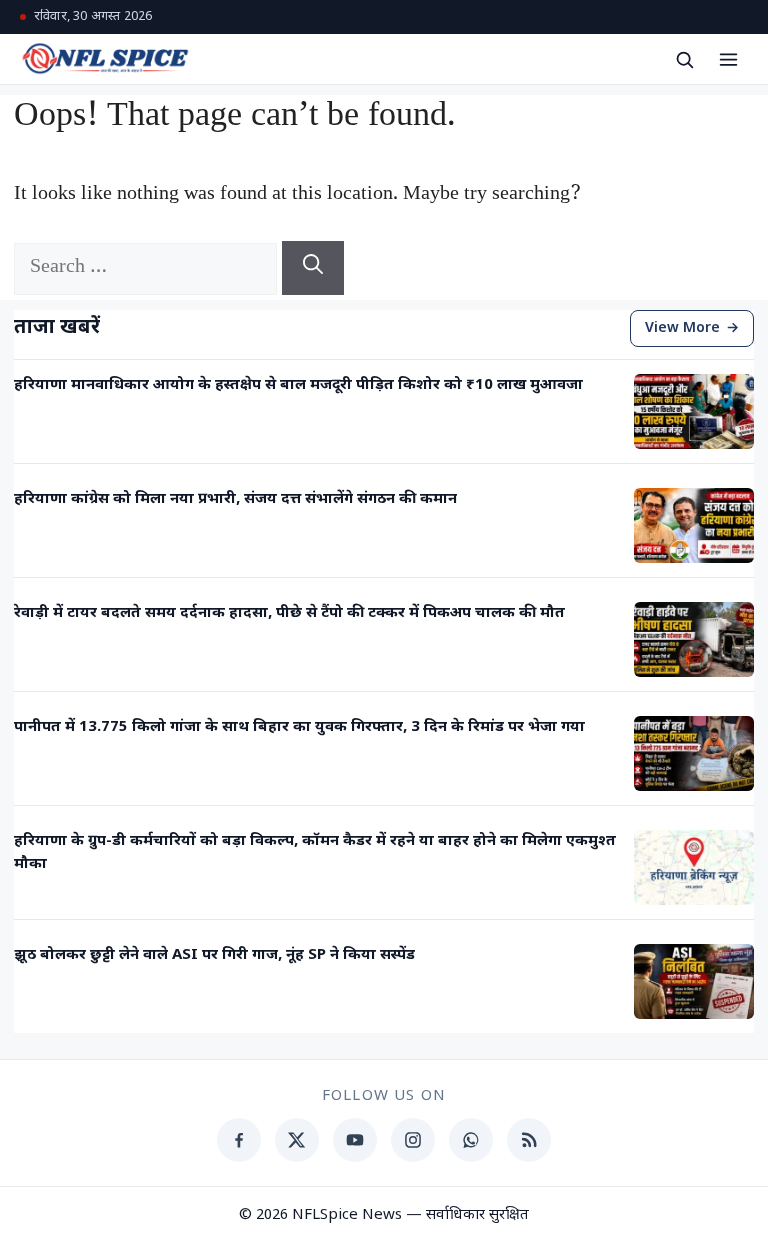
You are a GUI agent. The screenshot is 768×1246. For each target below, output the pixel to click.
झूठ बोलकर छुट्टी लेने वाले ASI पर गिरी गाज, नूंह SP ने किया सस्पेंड (214, 955)
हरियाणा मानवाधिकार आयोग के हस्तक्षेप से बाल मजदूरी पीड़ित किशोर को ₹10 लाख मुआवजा (298, 385)
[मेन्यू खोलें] (728, 59)
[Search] (313, 268)
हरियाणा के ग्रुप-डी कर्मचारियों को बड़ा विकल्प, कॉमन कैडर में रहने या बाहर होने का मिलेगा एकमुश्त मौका (315, 853)
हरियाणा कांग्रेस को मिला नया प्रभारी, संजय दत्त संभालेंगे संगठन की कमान (235, 499)
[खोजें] (684, 59)
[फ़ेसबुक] (239, 1140)
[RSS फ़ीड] (529, 1140)
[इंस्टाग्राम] (413, 1140)
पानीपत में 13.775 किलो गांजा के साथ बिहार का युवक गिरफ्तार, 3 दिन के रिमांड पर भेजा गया (299, 727)
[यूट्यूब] (355, 1140)
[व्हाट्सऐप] (471, 1140)
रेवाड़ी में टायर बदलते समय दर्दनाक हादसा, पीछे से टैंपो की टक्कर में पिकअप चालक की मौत (289, 613)
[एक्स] (297, 1140)
